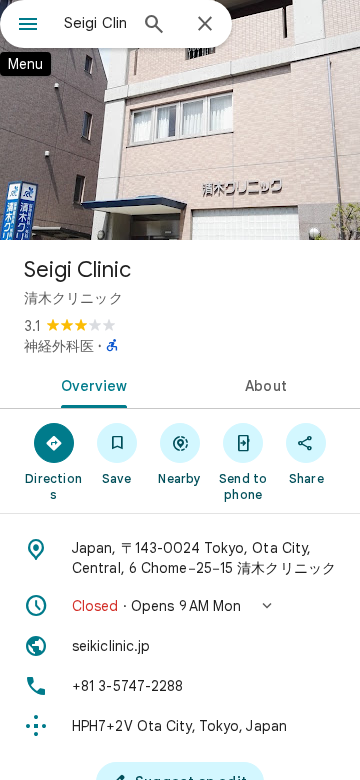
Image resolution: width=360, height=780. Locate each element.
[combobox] (95, 23)
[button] (180, 606)
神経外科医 (59, 346)
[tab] (90, 384)
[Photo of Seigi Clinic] (180, 120)
